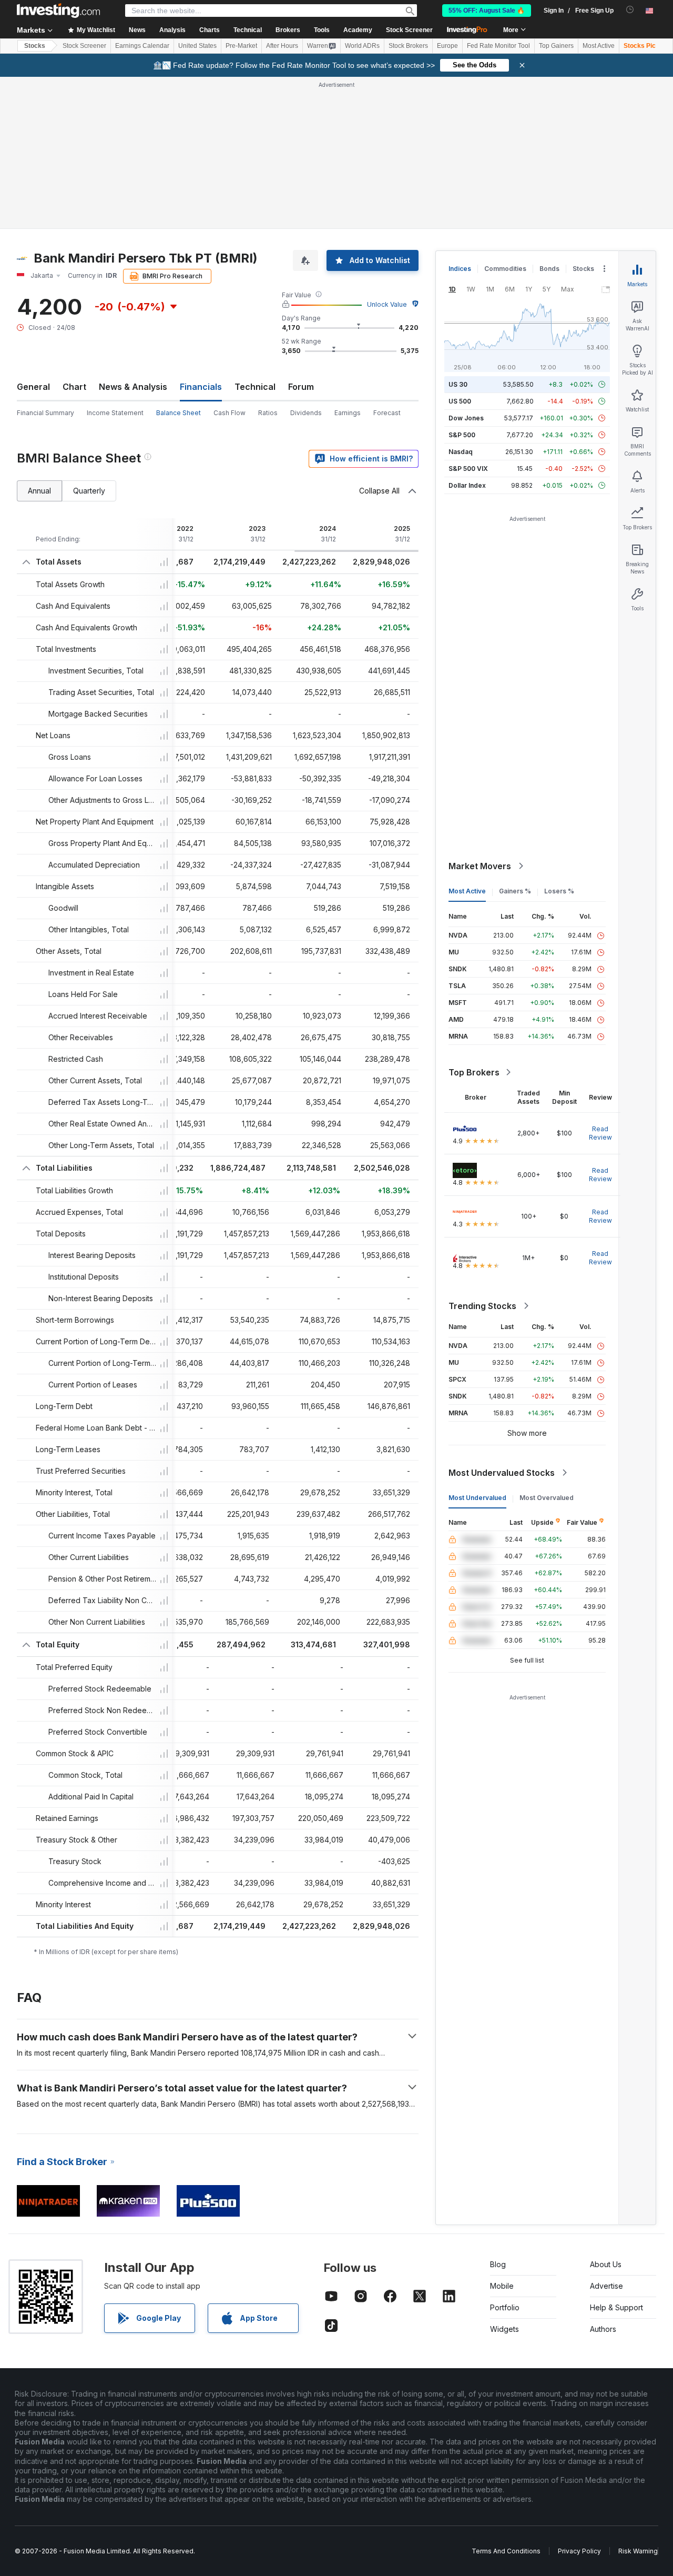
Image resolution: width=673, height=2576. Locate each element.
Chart (74, 387)
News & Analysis (133, 387)
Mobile (502, 2286)
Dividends (306, 413)
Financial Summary (45, 413)
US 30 (458, 384)
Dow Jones (466, 418)
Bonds (549, 269)
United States (197, 46)
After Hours (282, 46)
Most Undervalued (477, 1498)
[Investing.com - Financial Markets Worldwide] (58, 11)
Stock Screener (409, 30)
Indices (460, 269)
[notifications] (630, 10)
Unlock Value (387, 304)
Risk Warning (638, 2551)
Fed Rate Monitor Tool (498, 46)
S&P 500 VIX (468, 469)
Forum (301, 387)
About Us (606, 2264)
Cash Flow (230, 413)
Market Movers (480, 866)
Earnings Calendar (142, 46)
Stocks (35, 46)
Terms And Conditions (506, 2551)
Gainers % (515, 891)
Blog (498, 2264)
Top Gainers (556, 46)
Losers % (559, 891)
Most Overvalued (547, 1498)
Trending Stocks (482, 1306)
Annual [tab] (39, 491)
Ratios (268, 413)
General (33, 387)
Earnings (348, 413)
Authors (603, 2329)
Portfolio (505, 2307)
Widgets (504, 2329)
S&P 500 (462, 435)
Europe (447, 46)
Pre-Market (241, 46)
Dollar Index (467, 485)
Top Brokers (474, 1072)
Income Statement (115, 413)
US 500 (460, 401)
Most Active (599, 46)
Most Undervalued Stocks (502, 1473)
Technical (255, 387)
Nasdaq (461, 452)
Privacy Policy (579, 2551)
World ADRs (362, 46)
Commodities (505, 269)
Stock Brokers (408, 46)
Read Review (600, 1133)
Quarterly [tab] (89, 491)
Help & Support (616, 2307)
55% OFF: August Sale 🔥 (487, 11)
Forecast (387, 413)
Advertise (606, 2286)
